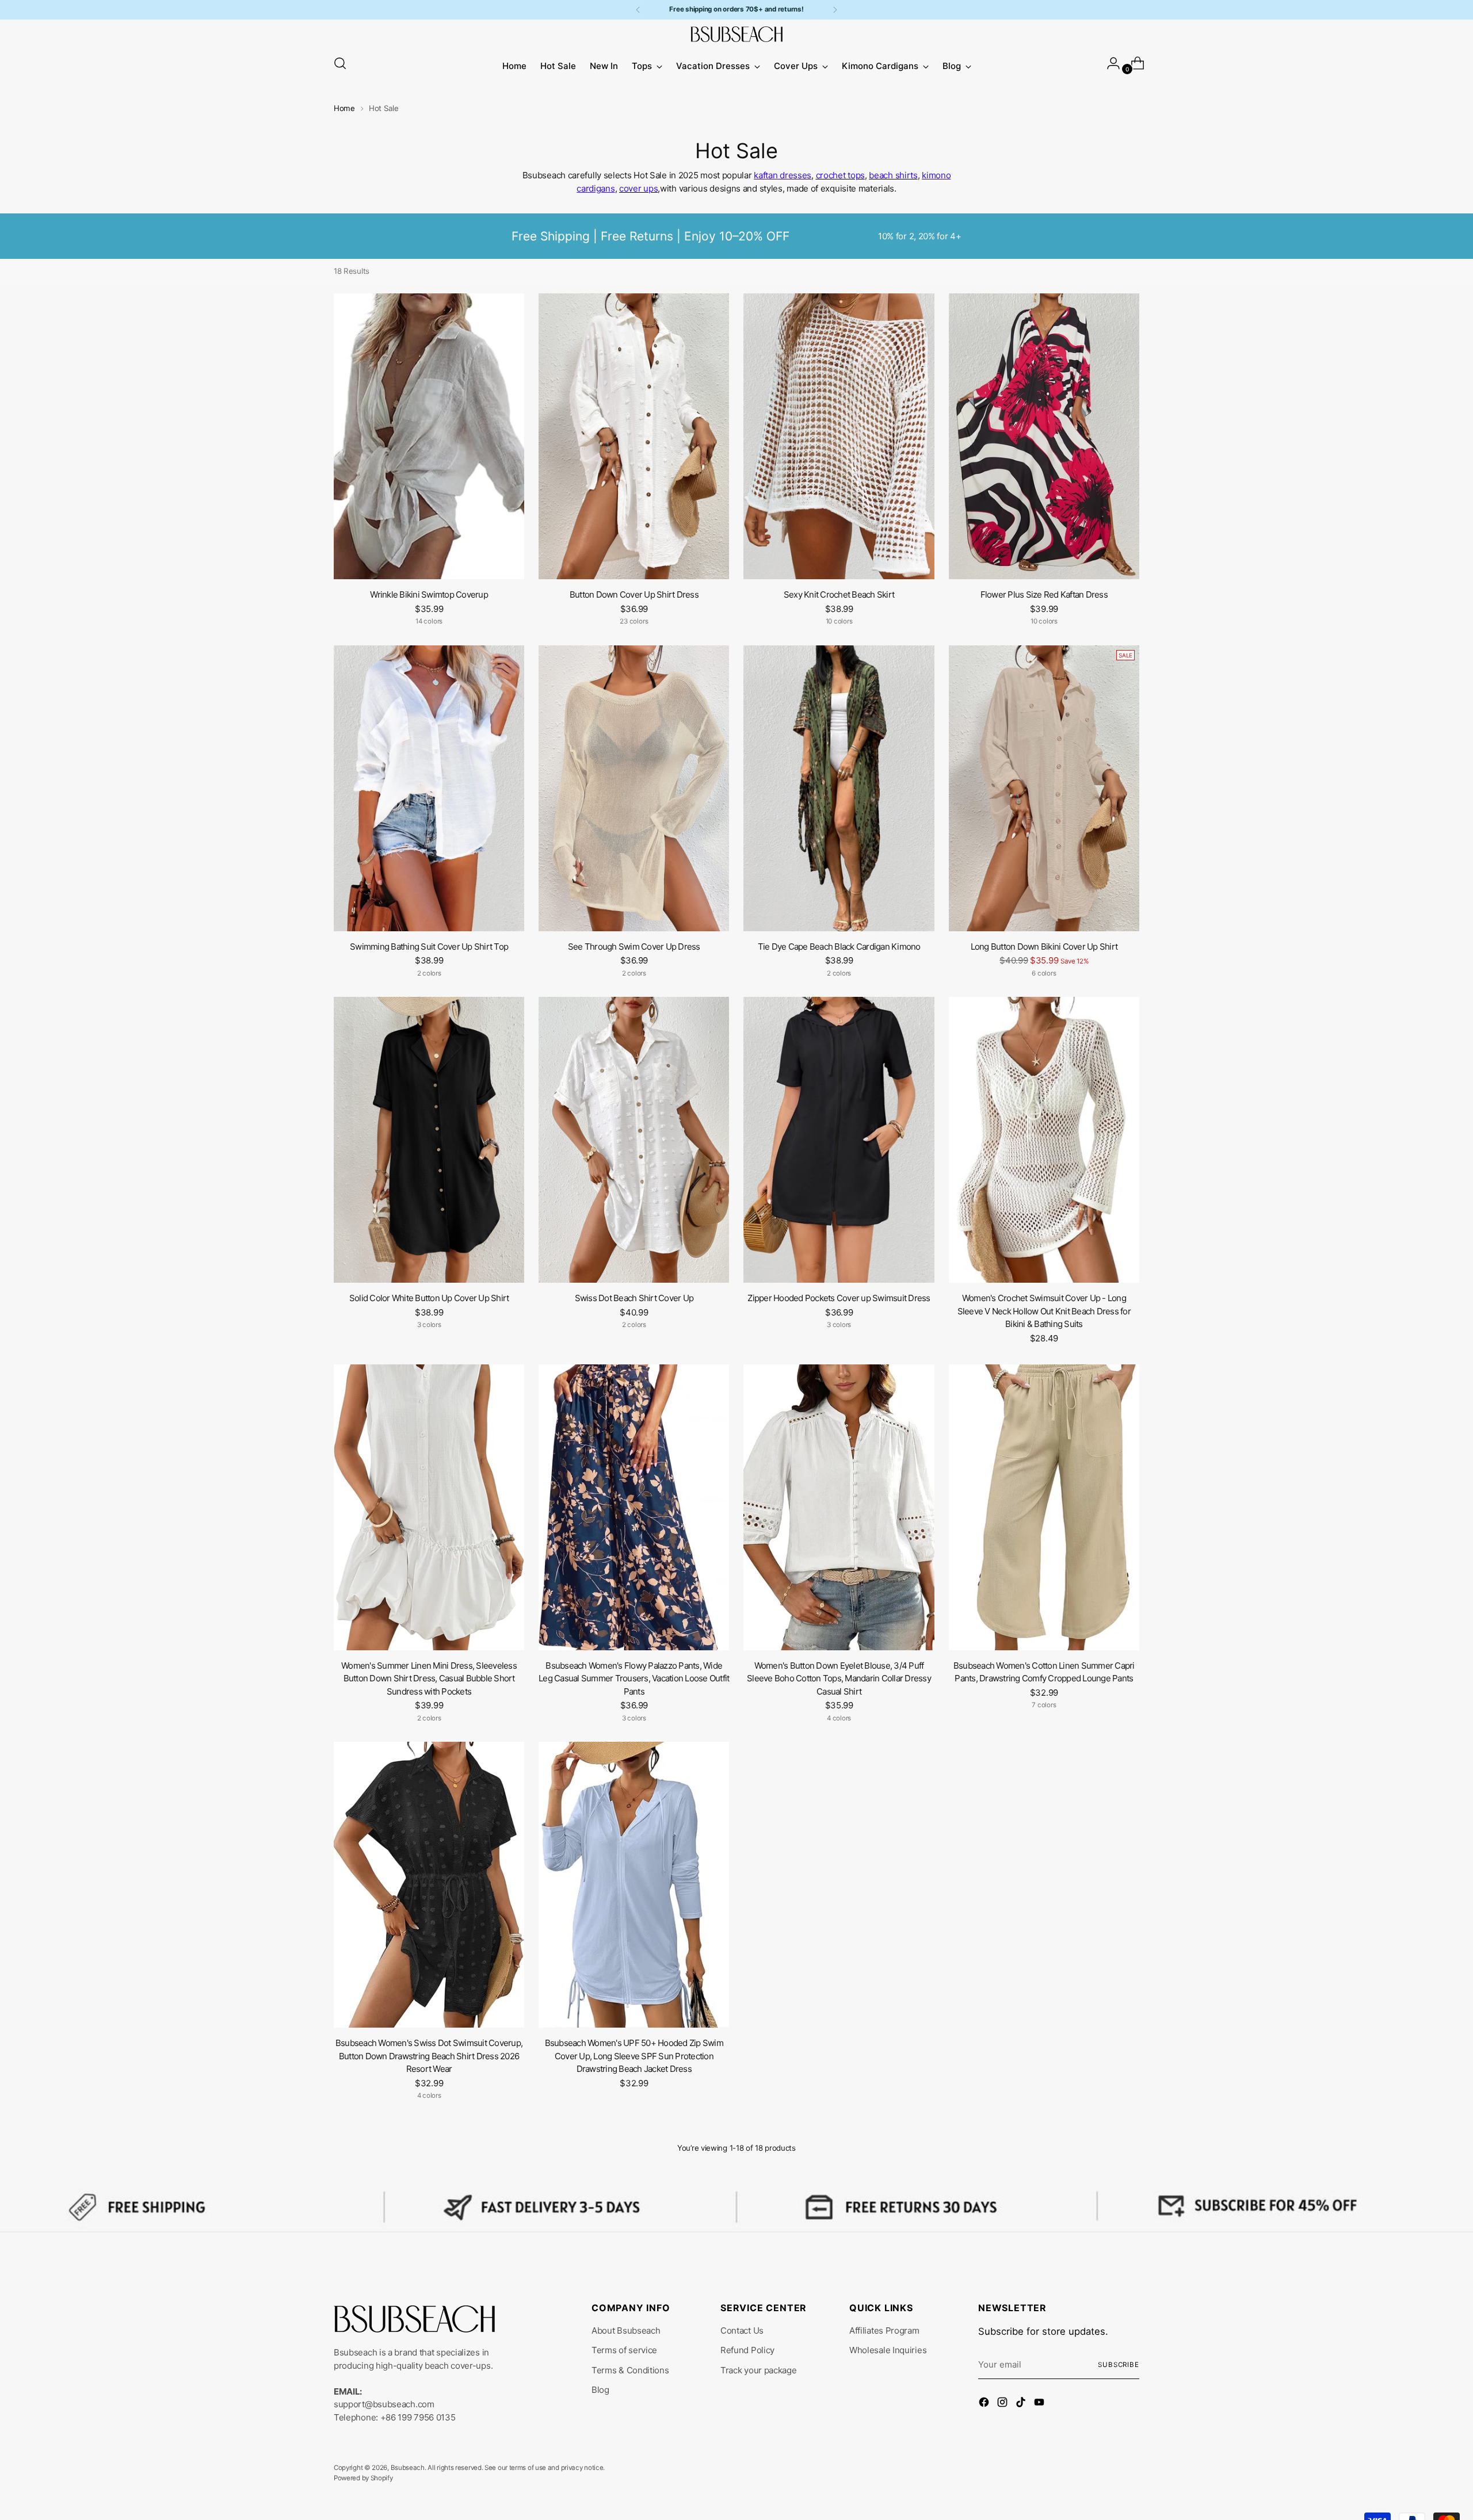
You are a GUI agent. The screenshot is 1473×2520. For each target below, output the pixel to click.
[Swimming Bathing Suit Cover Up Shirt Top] (429, 788)
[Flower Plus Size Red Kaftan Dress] (1044, 436)
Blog (600, 2390)
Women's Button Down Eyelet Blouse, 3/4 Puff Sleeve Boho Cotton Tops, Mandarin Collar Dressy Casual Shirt (839, 1678)
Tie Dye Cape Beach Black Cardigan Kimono (839, 947)
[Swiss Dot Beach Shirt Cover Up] (634, 1140)
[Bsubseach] (736, 34)
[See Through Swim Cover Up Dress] (634, 788)
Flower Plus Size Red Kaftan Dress (1044, 594)
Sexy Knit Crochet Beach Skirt (839, 594)
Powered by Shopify (363, 2478)
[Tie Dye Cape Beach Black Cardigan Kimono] (839, 788)
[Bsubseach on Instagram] (1003, 2404)
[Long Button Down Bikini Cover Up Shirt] (1044, 788)
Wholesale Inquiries (888, 2350)
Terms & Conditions (630, 2370)
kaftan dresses (783, 175)
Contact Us (742, 2330)
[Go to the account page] (1109, 63)
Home (344, 108)
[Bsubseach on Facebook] (985, 2404)
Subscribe (1119, 2365)
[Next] (835, 10)
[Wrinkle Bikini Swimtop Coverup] (429, 436)
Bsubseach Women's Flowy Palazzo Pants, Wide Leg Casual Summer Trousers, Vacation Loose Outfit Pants (634, 1678)
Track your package (759, 2370)
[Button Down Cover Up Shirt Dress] (634, 436)
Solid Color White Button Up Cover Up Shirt (429, 1298)
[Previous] (638, 10)
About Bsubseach (626, 2330)
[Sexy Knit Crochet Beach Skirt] (839, 436)
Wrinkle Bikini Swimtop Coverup (429, 594)
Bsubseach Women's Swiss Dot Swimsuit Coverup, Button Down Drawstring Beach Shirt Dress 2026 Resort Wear (429, 2056)
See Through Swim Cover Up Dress (634, 947)
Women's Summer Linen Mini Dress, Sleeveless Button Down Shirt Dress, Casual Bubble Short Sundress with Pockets (429, 1678)
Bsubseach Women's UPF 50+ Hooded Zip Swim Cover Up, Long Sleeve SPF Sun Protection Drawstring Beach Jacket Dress (634, 2056)
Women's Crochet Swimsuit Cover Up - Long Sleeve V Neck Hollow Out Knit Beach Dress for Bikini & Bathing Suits (1044, 1311)
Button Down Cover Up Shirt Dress (634, 594)
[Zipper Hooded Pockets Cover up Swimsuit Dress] (839, 1140)
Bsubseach (408, 2468)
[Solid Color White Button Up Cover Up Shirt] (429, 1140)
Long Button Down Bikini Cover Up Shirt (1044, 947)
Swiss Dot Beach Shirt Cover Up (634, 1298)
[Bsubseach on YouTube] (1040, 2404)
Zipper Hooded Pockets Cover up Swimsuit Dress (839, 1298)
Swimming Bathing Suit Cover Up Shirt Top (429, 947)
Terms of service (624, 2350)
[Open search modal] (340, 63)
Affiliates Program (884, 2330)
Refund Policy (747, 2350)
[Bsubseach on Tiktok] (1022, 2404)
